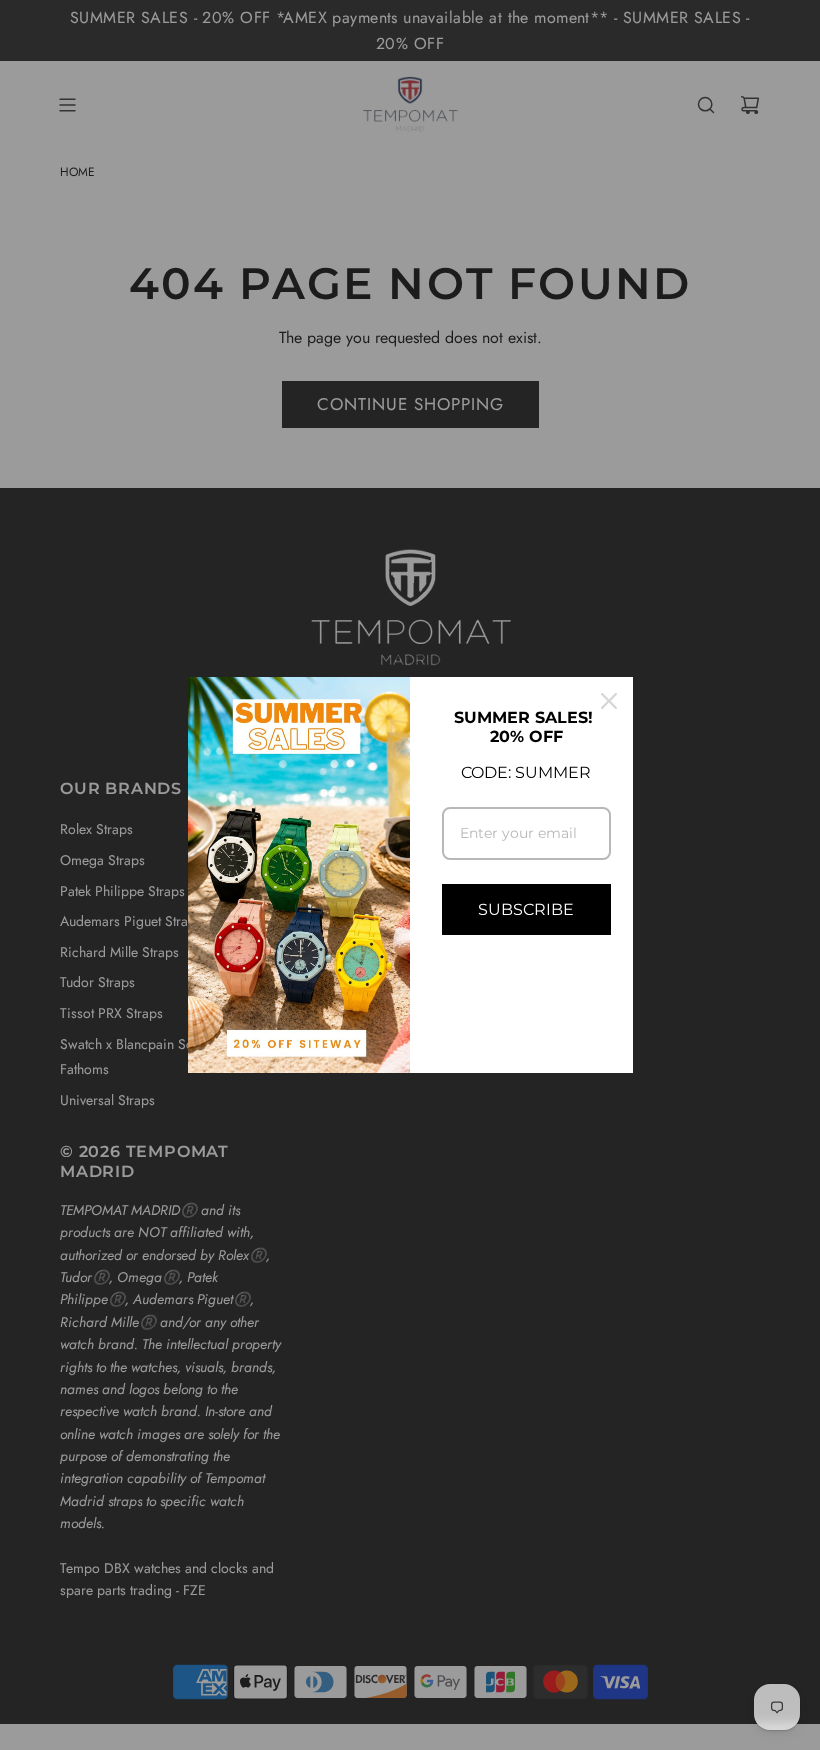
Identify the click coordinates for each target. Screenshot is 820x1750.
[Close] (609, 701)
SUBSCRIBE (526, 909)
